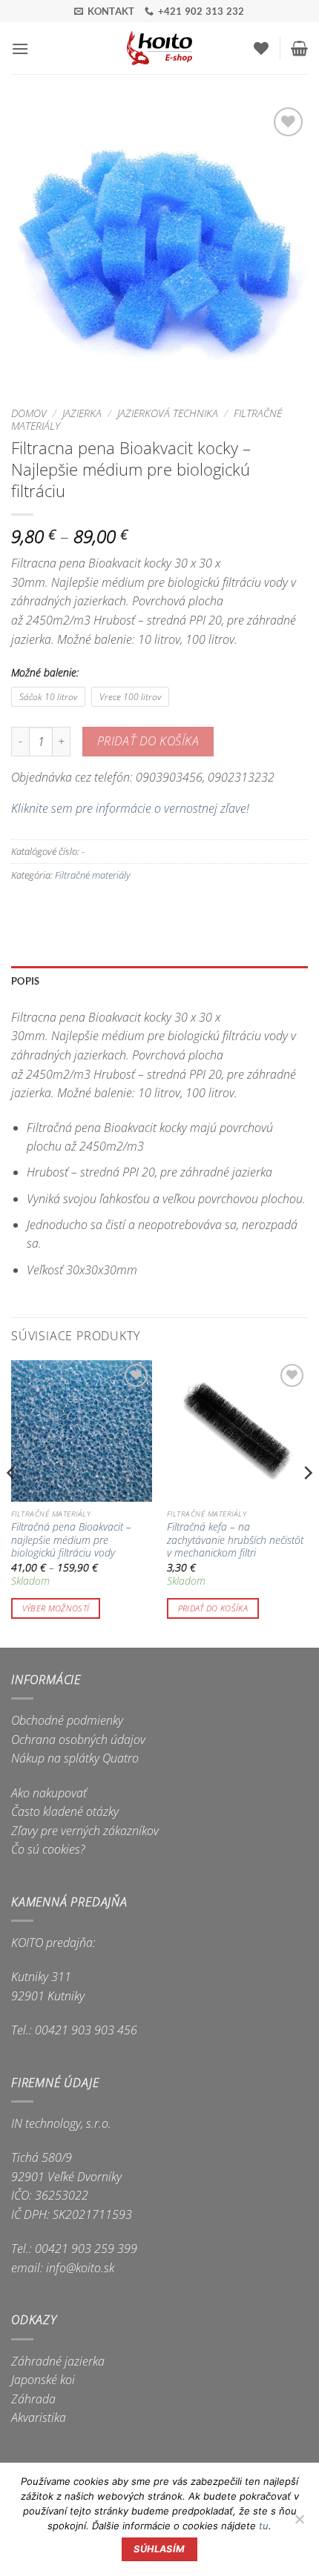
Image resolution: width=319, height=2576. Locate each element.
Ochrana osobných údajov (78, 1740)
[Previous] (12, 1502)
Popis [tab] (25, 981)
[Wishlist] (261, 48)
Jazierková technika (168, 413)
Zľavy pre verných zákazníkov (85, 1831)
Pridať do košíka (148, 741)
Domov (29, 413)
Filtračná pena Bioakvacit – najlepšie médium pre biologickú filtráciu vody (71, 1540)
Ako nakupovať (49, 1793)
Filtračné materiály (93, 875)
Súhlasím (159, 2549)
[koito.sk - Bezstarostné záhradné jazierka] (160, 48)
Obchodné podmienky (67, 1720)
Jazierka (82, 413)
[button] (20, 49)
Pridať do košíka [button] (213, 1608)
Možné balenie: (45, 672)
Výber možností (56, 1608)
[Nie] (299, 2523)
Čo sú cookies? (48, 1849)
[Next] (307, 1502)
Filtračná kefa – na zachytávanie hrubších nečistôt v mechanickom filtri (235, 1540)
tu (264, 2526)
